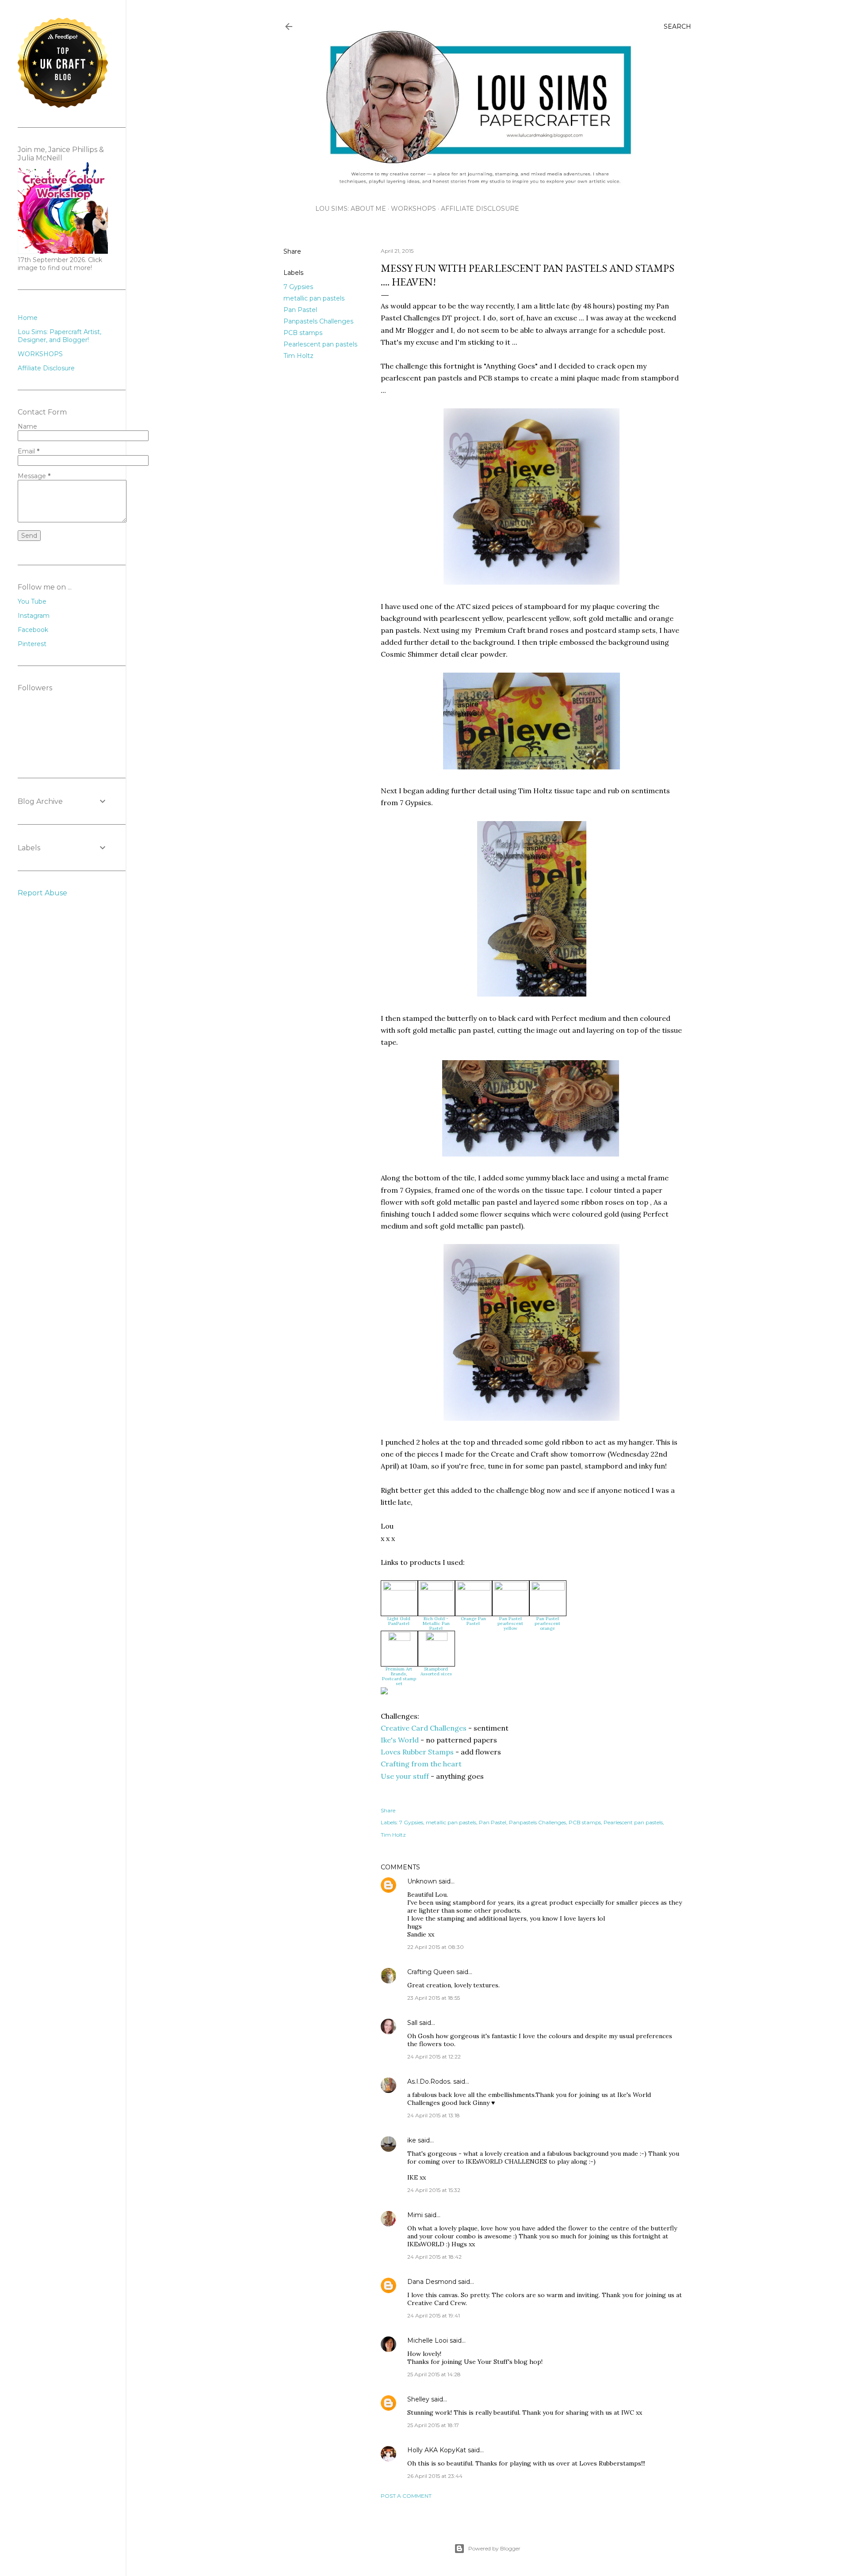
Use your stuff (405, 1776)
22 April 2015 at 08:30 (436, 1947)
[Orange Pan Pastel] (474, 1588)
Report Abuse (42, 893)
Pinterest (32, 644)
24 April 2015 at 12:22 (434, 2057)
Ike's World (400, 1740)
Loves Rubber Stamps (417, 1752)
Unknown (422, 1881)
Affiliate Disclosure (480, 209)
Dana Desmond (432, 2282)
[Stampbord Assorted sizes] (437, 1638)
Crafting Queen (431, 1972)
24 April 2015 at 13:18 (434, 2115)
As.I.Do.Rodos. (429, 2081)
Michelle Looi (428, 2340)
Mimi (415, 2215)
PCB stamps (303, 333)
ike (412, 2140)
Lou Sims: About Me (351, 209)
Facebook (33, 630)
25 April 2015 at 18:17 (433, 2425)
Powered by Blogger (494, 2548)
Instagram (34, 616)
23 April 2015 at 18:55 (434, 1998)
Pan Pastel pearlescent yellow (510, 1623)
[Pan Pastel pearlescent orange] (548, 1588)
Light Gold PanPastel (399, 1621)
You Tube (32, 601)
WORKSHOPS (413, 209)
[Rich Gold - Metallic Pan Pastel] (437, 1588)
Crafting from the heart (421, 1764)
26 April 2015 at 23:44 (435, 2476)
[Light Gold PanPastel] (400, 1588)
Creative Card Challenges (424, 1728)
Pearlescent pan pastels (320, 344)
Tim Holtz (298, 356)
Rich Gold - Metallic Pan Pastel (436, 1623)
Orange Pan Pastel (473, 1621)
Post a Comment (406, 2496)
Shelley (419, 2399)
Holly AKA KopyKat (437, 2450)
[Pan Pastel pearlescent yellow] (511, 1588)
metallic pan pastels (314, 298)
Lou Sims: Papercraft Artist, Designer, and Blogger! (59, 336)
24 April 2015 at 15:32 (434, 2190)
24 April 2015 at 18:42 (434, 2257)
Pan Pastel (300, 310)
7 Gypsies (298, 287)
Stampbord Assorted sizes (436, 1671)
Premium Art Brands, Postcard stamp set (399, 1676)
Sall (412, 2023)
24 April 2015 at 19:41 (434, 2315)
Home (28, 318)
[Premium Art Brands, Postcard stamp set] (399, 1638)
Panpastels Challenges (318, 321)
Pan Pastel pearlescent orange (547, 1623)
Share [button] (292, 251)
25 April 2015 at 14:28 (434, 2374)
